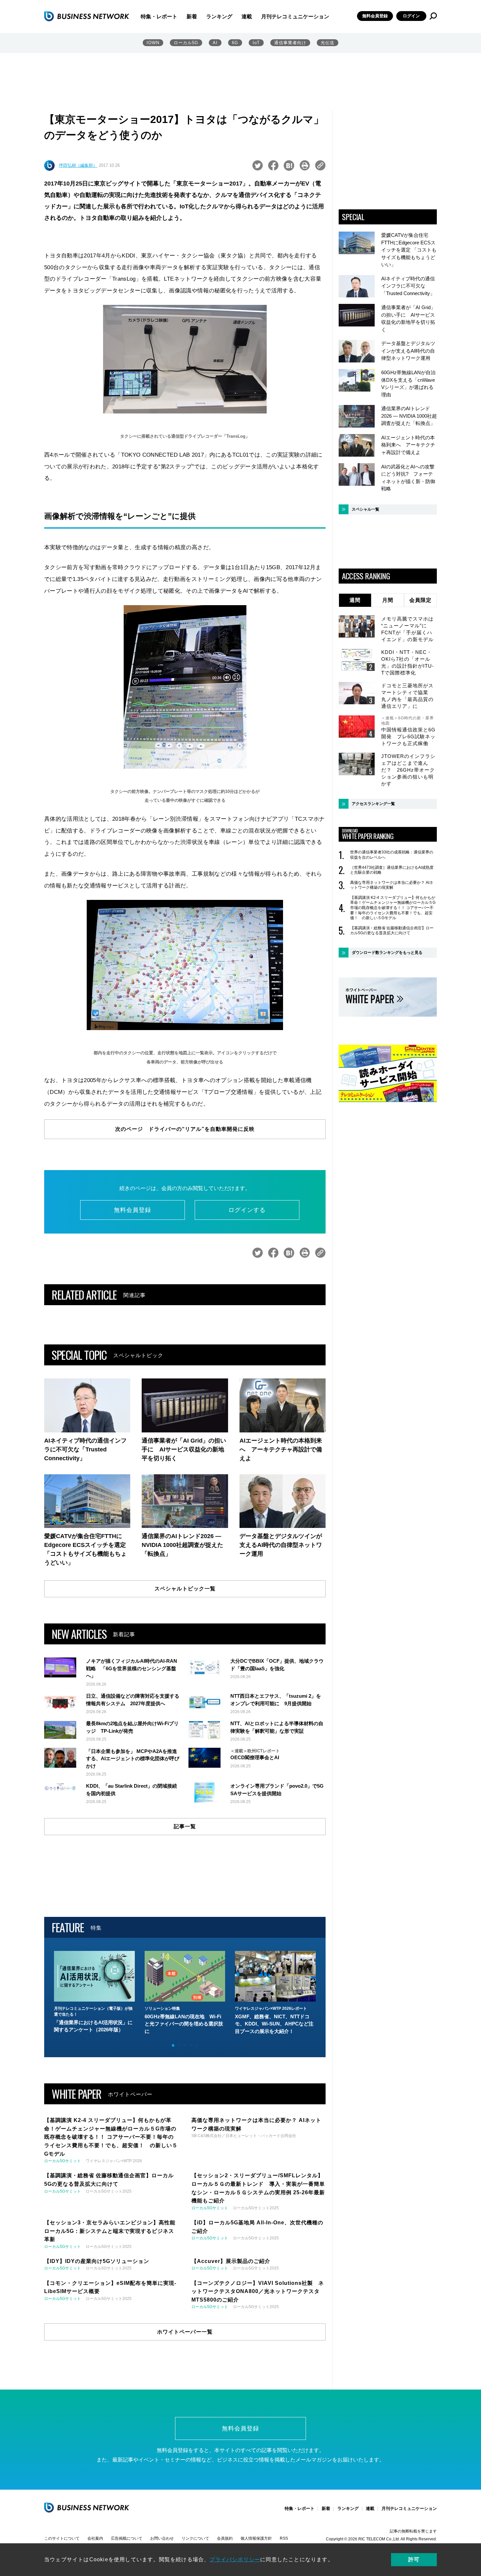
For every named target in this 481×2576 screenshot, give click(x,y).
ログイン (411, 16)
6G (235, 43)
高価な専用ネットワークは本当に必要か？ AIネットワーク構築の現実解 (392, 885)
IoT (256, 43)
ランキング (219, 17)
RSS (284, 2538)
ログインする (247, 1210)
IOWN (153, 43)
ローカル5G (186, 43)
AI (215, 43)
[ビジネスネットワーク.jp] (87, 16)
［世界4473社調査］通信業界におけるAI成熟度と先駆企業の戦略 (392, 870)
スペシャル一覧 (365, 509)
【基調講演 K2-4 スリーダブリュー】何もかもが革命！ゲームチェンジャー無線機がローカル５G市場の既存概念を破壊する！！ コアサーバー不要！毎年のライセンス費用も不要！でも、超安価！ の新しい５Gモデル (393, 908)
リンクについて (195, 2538)
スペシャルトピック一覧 (185, 1589)
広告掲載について (127, 2538)
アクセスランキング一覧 (373, 804)
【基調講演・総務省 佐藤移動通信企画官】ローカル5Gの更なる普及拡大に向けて (392, 931)
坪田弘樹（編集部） (78, 165)
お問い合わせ (162, 2538)
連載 (247, 17)
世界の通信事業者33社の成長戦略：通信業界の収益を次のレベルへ (392, 855)
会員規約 (225, 2538)
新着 (192, 17)
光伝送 (328, 43)
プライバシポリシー (235, 2559)
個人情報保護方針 (256, 2538)
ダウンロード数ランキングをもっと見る (387, 953)
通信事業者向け (290, 43)
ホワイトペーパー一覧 (185, 2332)
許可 (414, 2559)
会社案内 (95, 2538)
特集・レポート (159, 17)
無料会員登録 (375, 16)
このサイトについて (62, 2538)
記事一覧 (185, 1826)
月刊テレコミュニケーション (295, 17)
